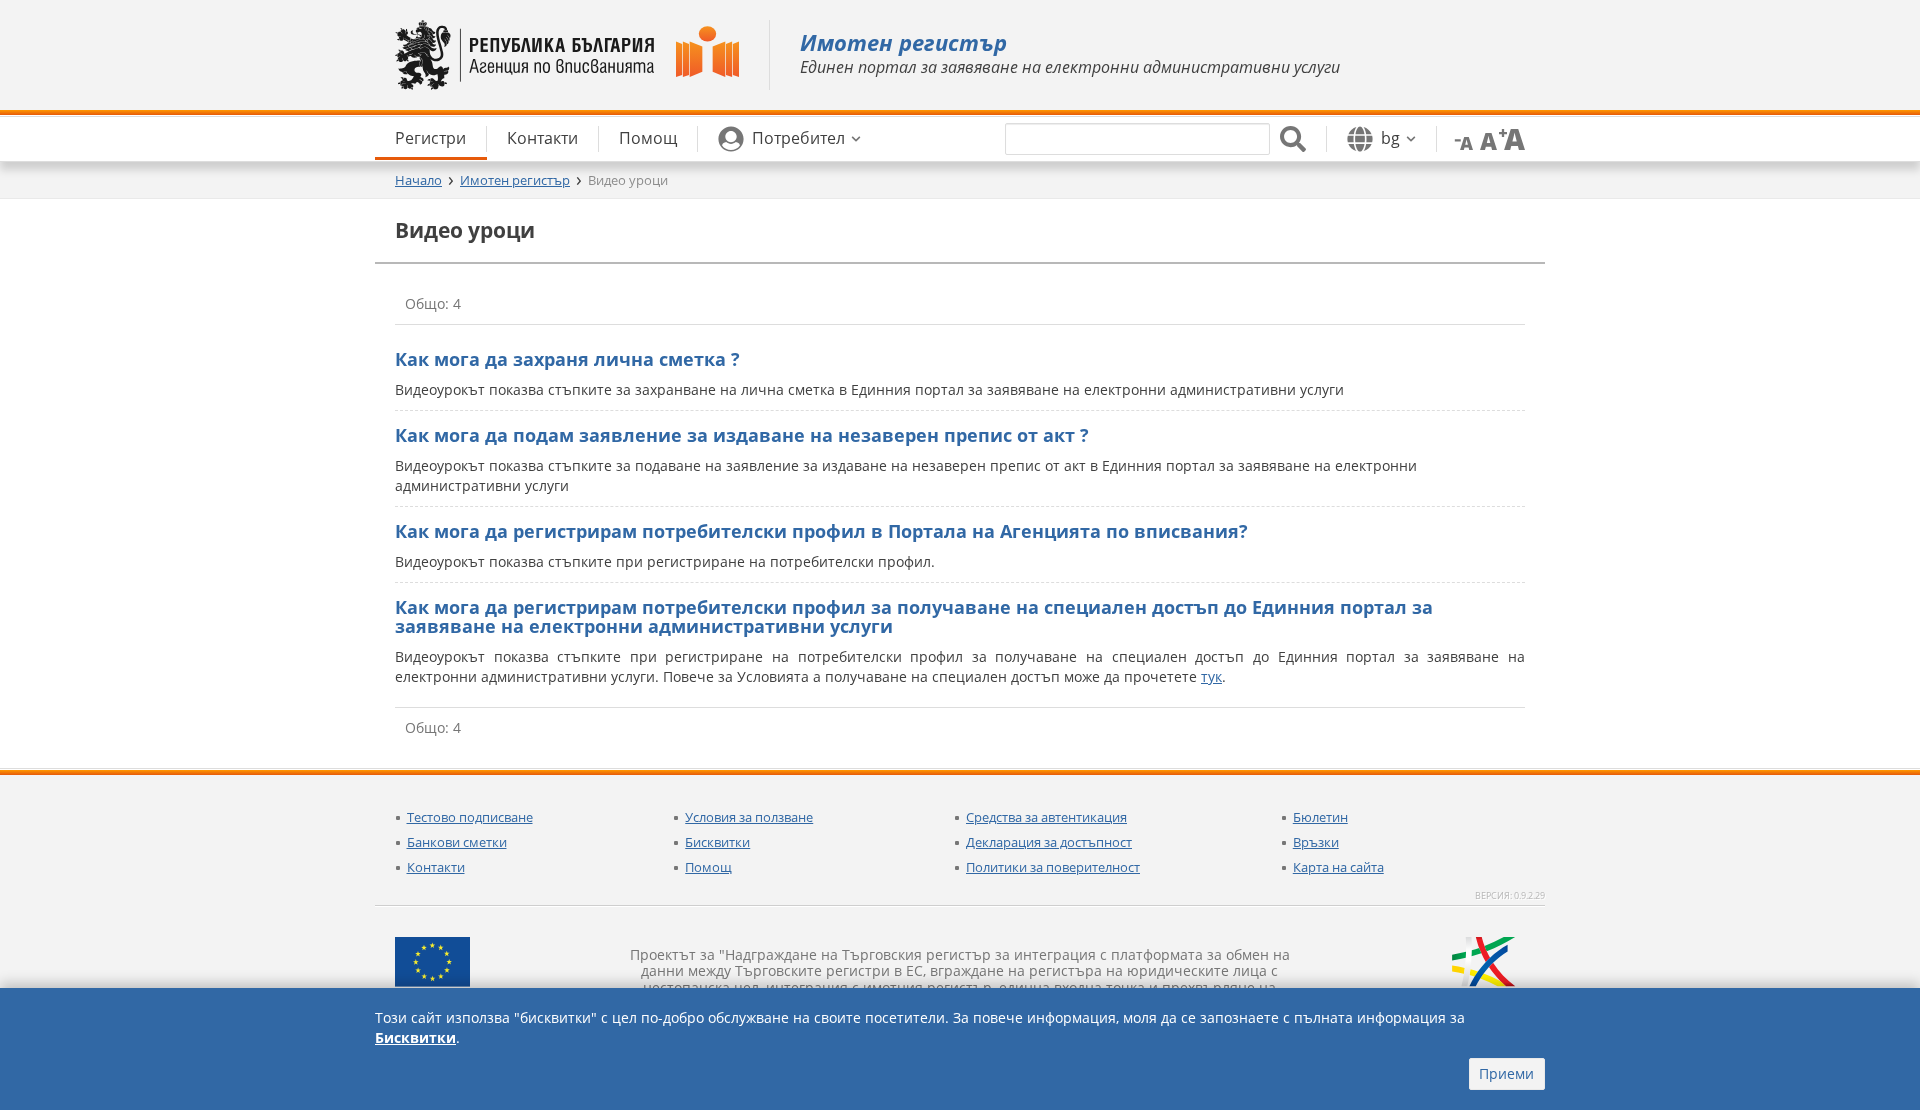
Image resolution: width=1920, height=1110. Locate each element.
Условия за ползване (749, 817)
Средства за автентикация (1046, 817)
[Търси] (1293, 139)
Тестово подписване (470, 817)
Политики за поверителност (1053, 867)
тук (1211, 676)
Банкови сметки (457, 842)
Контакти (436, 867)
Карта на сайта (1338, 867)
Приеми (1506, 1073)
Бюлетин (1320, 817)
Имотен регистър (515, 180)
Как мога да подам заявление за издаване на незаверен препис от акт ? (742, 435)
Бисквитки (717, 842)
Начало (418, 180)
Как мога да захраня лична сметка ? (567, 359)
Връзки (1316, 842)
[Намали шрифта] (1460, 138)
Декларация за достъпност (1049, 842)
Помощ (708, 867)
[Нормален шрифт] (1486, 138)
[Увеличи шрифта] (1512, 138)
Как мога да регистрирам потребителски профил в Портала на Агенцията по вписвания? (821, 531)
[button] (789, 139)
